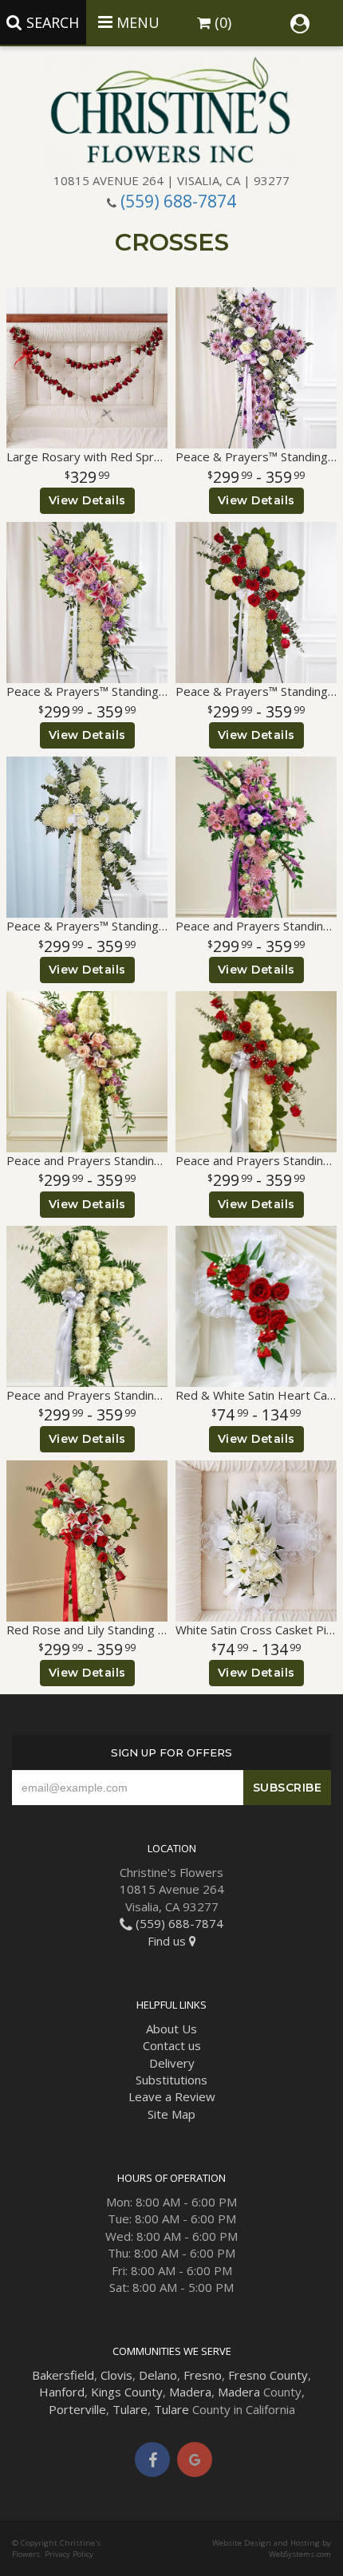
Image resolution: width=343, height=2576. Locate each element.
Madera (190, 2392)
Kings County (127, 2392)
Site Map (171, 2114)
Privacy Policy (69, 2554)
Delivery (172, 2063)
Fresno (203, 2375)
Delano (158, 2375)
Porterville (77, 2409)
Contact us (172, 2045)
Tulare (130, 2409)
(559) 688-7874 (178, 201)
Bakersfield (63, 2375)
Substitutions (171, 2080)
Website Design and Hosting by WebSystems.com (272, 2548)
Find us (168, 1941)
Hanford (62, 2392)
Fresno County (268, 2375)
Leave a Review (172, 2096)
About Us (171, 2029)
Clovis (116, 2375)
